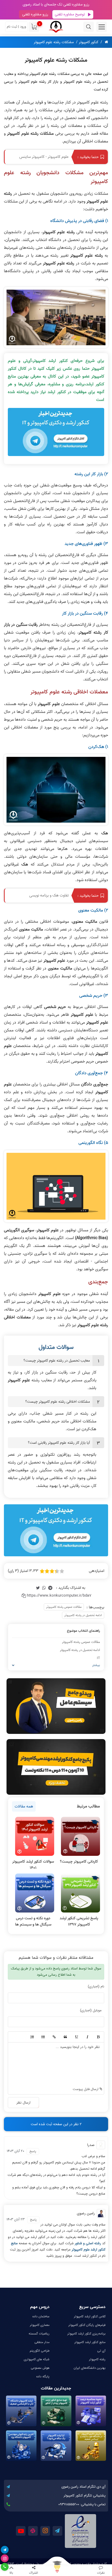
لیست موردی (43, 2037)
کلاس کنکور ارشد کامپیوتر (90, 2316)
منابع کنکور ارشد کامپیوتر (90, 2342)
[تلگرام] (5, 2550)
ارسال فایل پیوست (86, 2089)
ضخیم (98, 2037)
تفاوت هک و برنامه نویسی (49, 895)
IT (98, 1658)
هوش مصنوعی (40, 2368)
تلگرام (57, 2531)
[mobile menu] (102, 27)
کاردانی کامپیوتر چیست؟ (79, 1862)
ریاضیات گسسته (39, 2334)
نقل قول (65, 2037)
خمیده (87, 2037)
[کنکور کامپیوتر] (56, 27)
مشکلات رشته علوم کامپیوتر (54, 42)
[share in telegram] (50, 1588)
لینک (54, 2037)
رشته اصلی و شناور (88, 2243)
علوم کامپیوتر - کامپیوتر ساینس (44, 157)
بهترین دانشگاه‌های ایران (90, 2368)
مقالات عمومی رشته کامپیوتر (64, 1607)
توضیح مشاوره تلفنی (70, 14)
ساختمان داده (41, 2316)
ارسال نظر (23, 2103)
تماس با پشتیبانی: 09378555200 (82, 2504)
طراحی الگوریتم (40, 2351)
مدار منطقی (42, 2342)
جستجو (89, 27)
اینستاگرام (45, 2531)
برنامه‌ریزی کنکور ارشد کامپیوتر (86, 2334)
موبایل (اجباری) (91, 2010)
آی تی (101, 2351)
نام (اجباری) (96, 1986)
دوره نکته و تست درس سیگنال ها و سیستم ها (33, 1921)
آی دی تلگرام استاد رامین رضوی (83, 2487)
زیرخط (76, 2037)
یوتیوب (21, 2531)
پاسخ (33, 2151)
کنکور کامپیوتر (89, 42)
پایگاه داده (43, 2376)
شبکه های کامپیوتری (37, 2359)
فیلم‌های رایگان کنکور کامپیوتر (87, 2325)
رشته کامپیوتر (97, 2359)
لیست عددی (32, 2037)
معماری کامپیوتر (40, 2325)
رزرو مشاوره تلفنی (35, 14)
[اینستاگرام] (5, 2558)
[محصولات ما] (56, 2570)
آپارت (33, 2531)
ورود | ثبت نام (16, 27)
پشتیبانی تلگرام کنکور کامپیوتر (85, 2496)
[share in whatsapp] (44, 1588)
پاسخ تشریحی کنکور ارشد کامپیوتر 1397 (79, 1921)
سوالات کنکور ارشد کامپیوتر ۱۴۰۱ (33, 1865)
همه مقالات (24, 1806)
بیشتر (96, 1665)
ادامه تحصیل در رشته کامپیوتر (83, 1615)
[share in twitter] (38, 1588)
